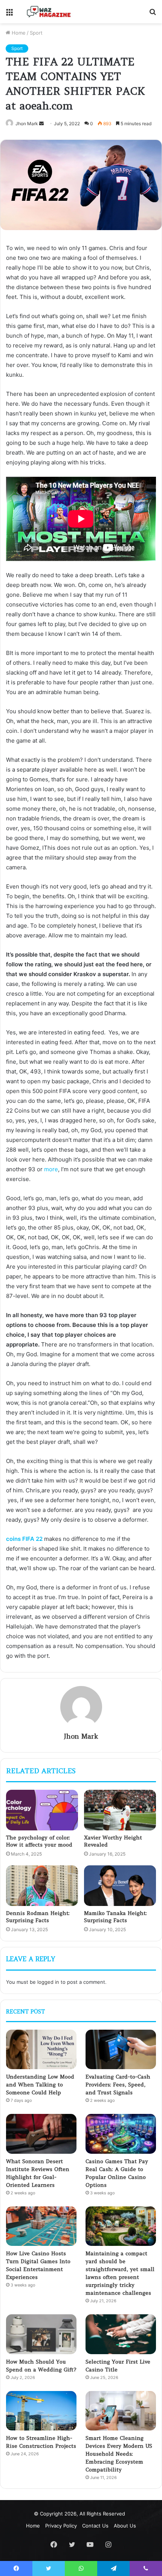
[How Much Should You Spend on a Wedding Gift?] (41, 2334)
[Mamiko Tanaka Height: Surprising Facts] (120, 1886)
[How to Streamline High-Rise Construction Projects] (41, 2411)
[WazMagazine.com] (49, 12)
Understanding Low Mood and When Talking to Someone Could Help (40, 2085)
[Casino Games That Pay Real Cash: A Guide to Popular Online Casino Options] (121, 2134)
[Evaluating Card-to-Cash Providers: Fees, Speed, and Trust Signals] (121, 2050)
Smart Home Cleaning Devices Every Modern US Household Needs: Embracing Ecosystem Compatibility (119, 2454)
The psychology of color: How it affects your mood (40, 1841)
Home (18, 33)
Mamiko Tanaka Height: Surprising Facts (115, 1917)
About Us (125, 2526)
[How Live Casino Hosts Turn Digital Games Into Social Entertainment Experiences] (41, 2226)
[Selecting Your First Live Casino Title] (121, 2334)
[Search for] (153, 14)
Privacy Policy (61, 2526)
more (51, 1169)
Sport (36, 33)
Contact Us (95, 2526)
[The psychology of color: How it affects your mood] (42, 1810)
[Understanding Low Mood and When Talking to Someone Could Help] (41, 2050)
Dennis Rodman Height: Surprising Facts (38, 1917)
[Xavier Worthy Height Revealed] (120, 1810)
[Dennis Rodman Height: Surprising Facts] (42, 1886)
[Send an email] (41, 124)
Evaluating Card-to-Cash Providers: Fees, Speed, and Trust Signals (118, 2085)
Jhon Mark (81, 1736)
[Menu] (9, 14)
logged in (48, 1982)
